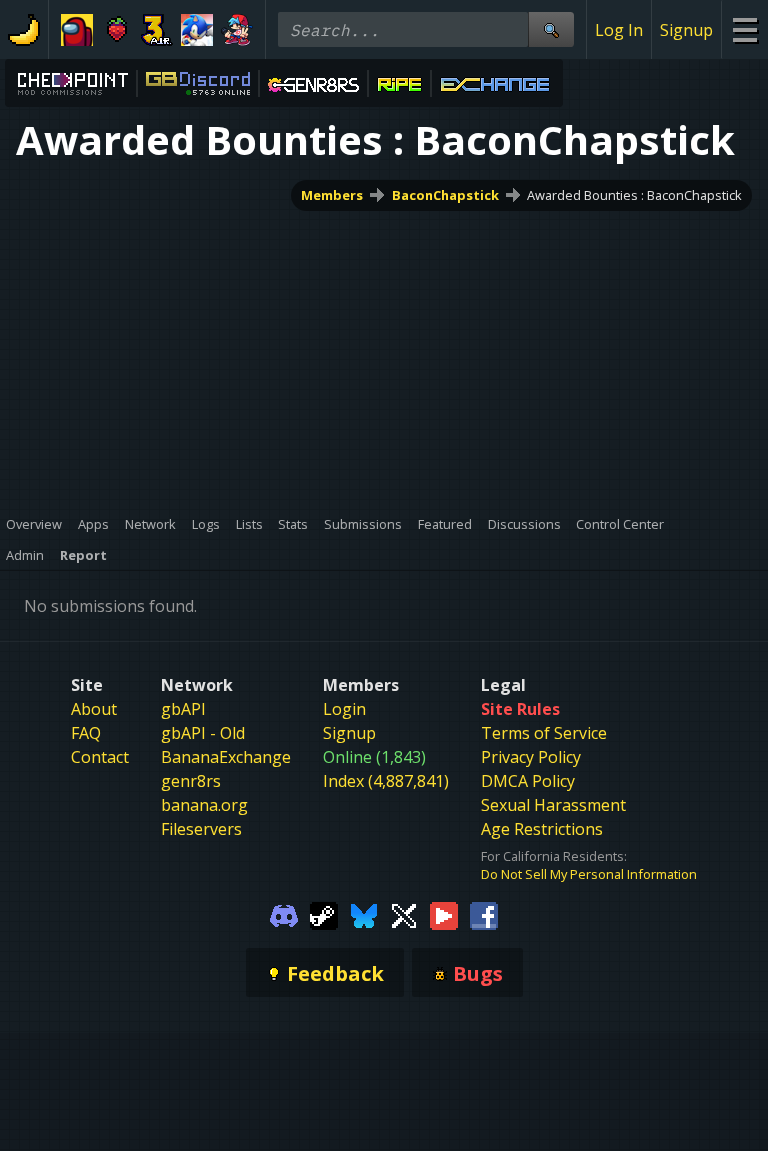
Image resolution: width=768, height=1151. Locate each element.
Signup (686, 30)
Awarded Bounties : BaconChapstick (634, 195)
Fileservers (201, 829)
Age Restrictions (542, 829)
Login (344, 709)
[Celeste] (117, 30)
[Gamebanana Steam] (324, 914)
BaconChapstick (445, 195)
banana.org (204, 805)
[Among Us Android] (77, 30)
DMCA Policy (528, 781)
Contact (100, 757)
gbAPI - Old (203, 733)
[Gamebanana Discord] (284, 914)
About (94, 709)
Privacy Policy (531, 757)
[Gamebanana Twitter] (404, 914)
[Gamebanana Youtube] (444, 914)
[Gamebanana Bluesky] (364, 914)
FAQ (86, 733)
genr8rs (191, 781)
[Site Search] (551, 29)
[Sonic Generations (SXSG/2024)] (197, 30)
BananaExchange (226, 757)
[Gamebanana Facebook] (484, 914)
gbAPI (183, 709)
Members (332, 195)
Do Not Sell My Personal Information (589, 874)
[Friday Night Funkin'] (237, 30)
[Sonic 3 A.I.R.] (157, 30)
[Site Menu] (744, 29)
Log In (619, 30)
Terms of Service (544, 733)
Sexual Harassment (553, 805)
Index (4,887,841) (386, 781)
